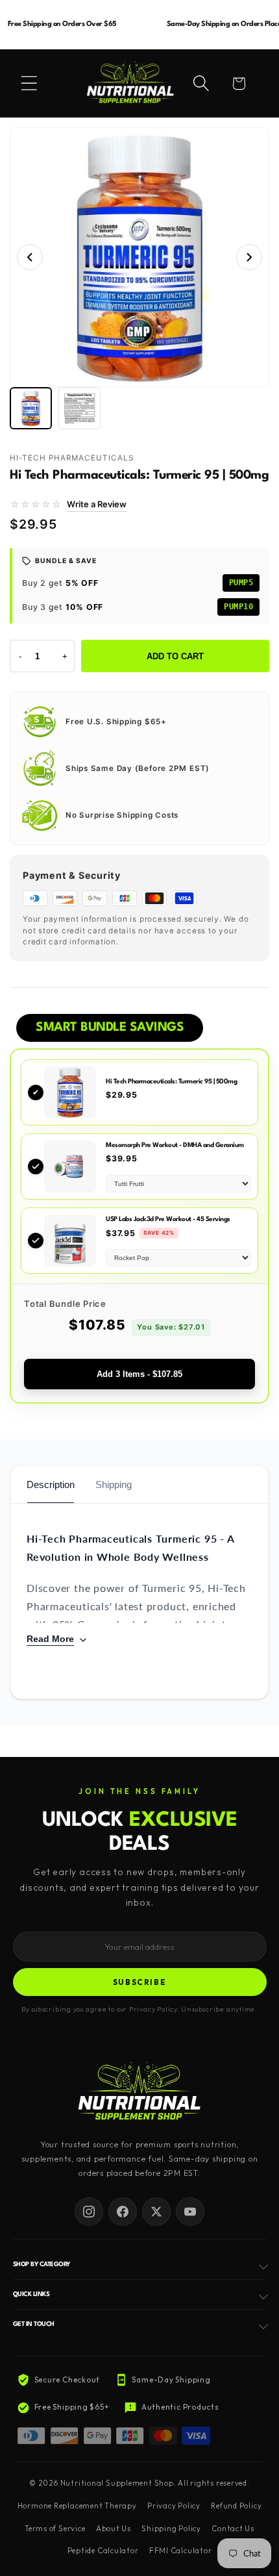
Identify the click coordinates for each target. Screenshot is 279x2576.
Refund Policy (236, 2506)
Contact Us (233, 2529)
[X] (156, 2212)
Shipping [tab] (114, 1484)
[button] (29, 83)
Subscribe (140, 1982)
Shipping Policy (171, 2529)
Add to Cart (175, 656)
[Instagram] (89, 2212)
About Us (114, 2529)
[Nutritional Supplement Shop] (139, 2092)
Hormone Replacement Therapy (77, 2506)
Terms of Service (55, 2529)
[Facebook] (123, 2212)
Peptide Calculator (103, 2551)
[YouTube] (190, 2212)
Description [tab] (51, 1484)
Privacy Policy (174, 2506)
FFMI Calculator (181, 2551)
